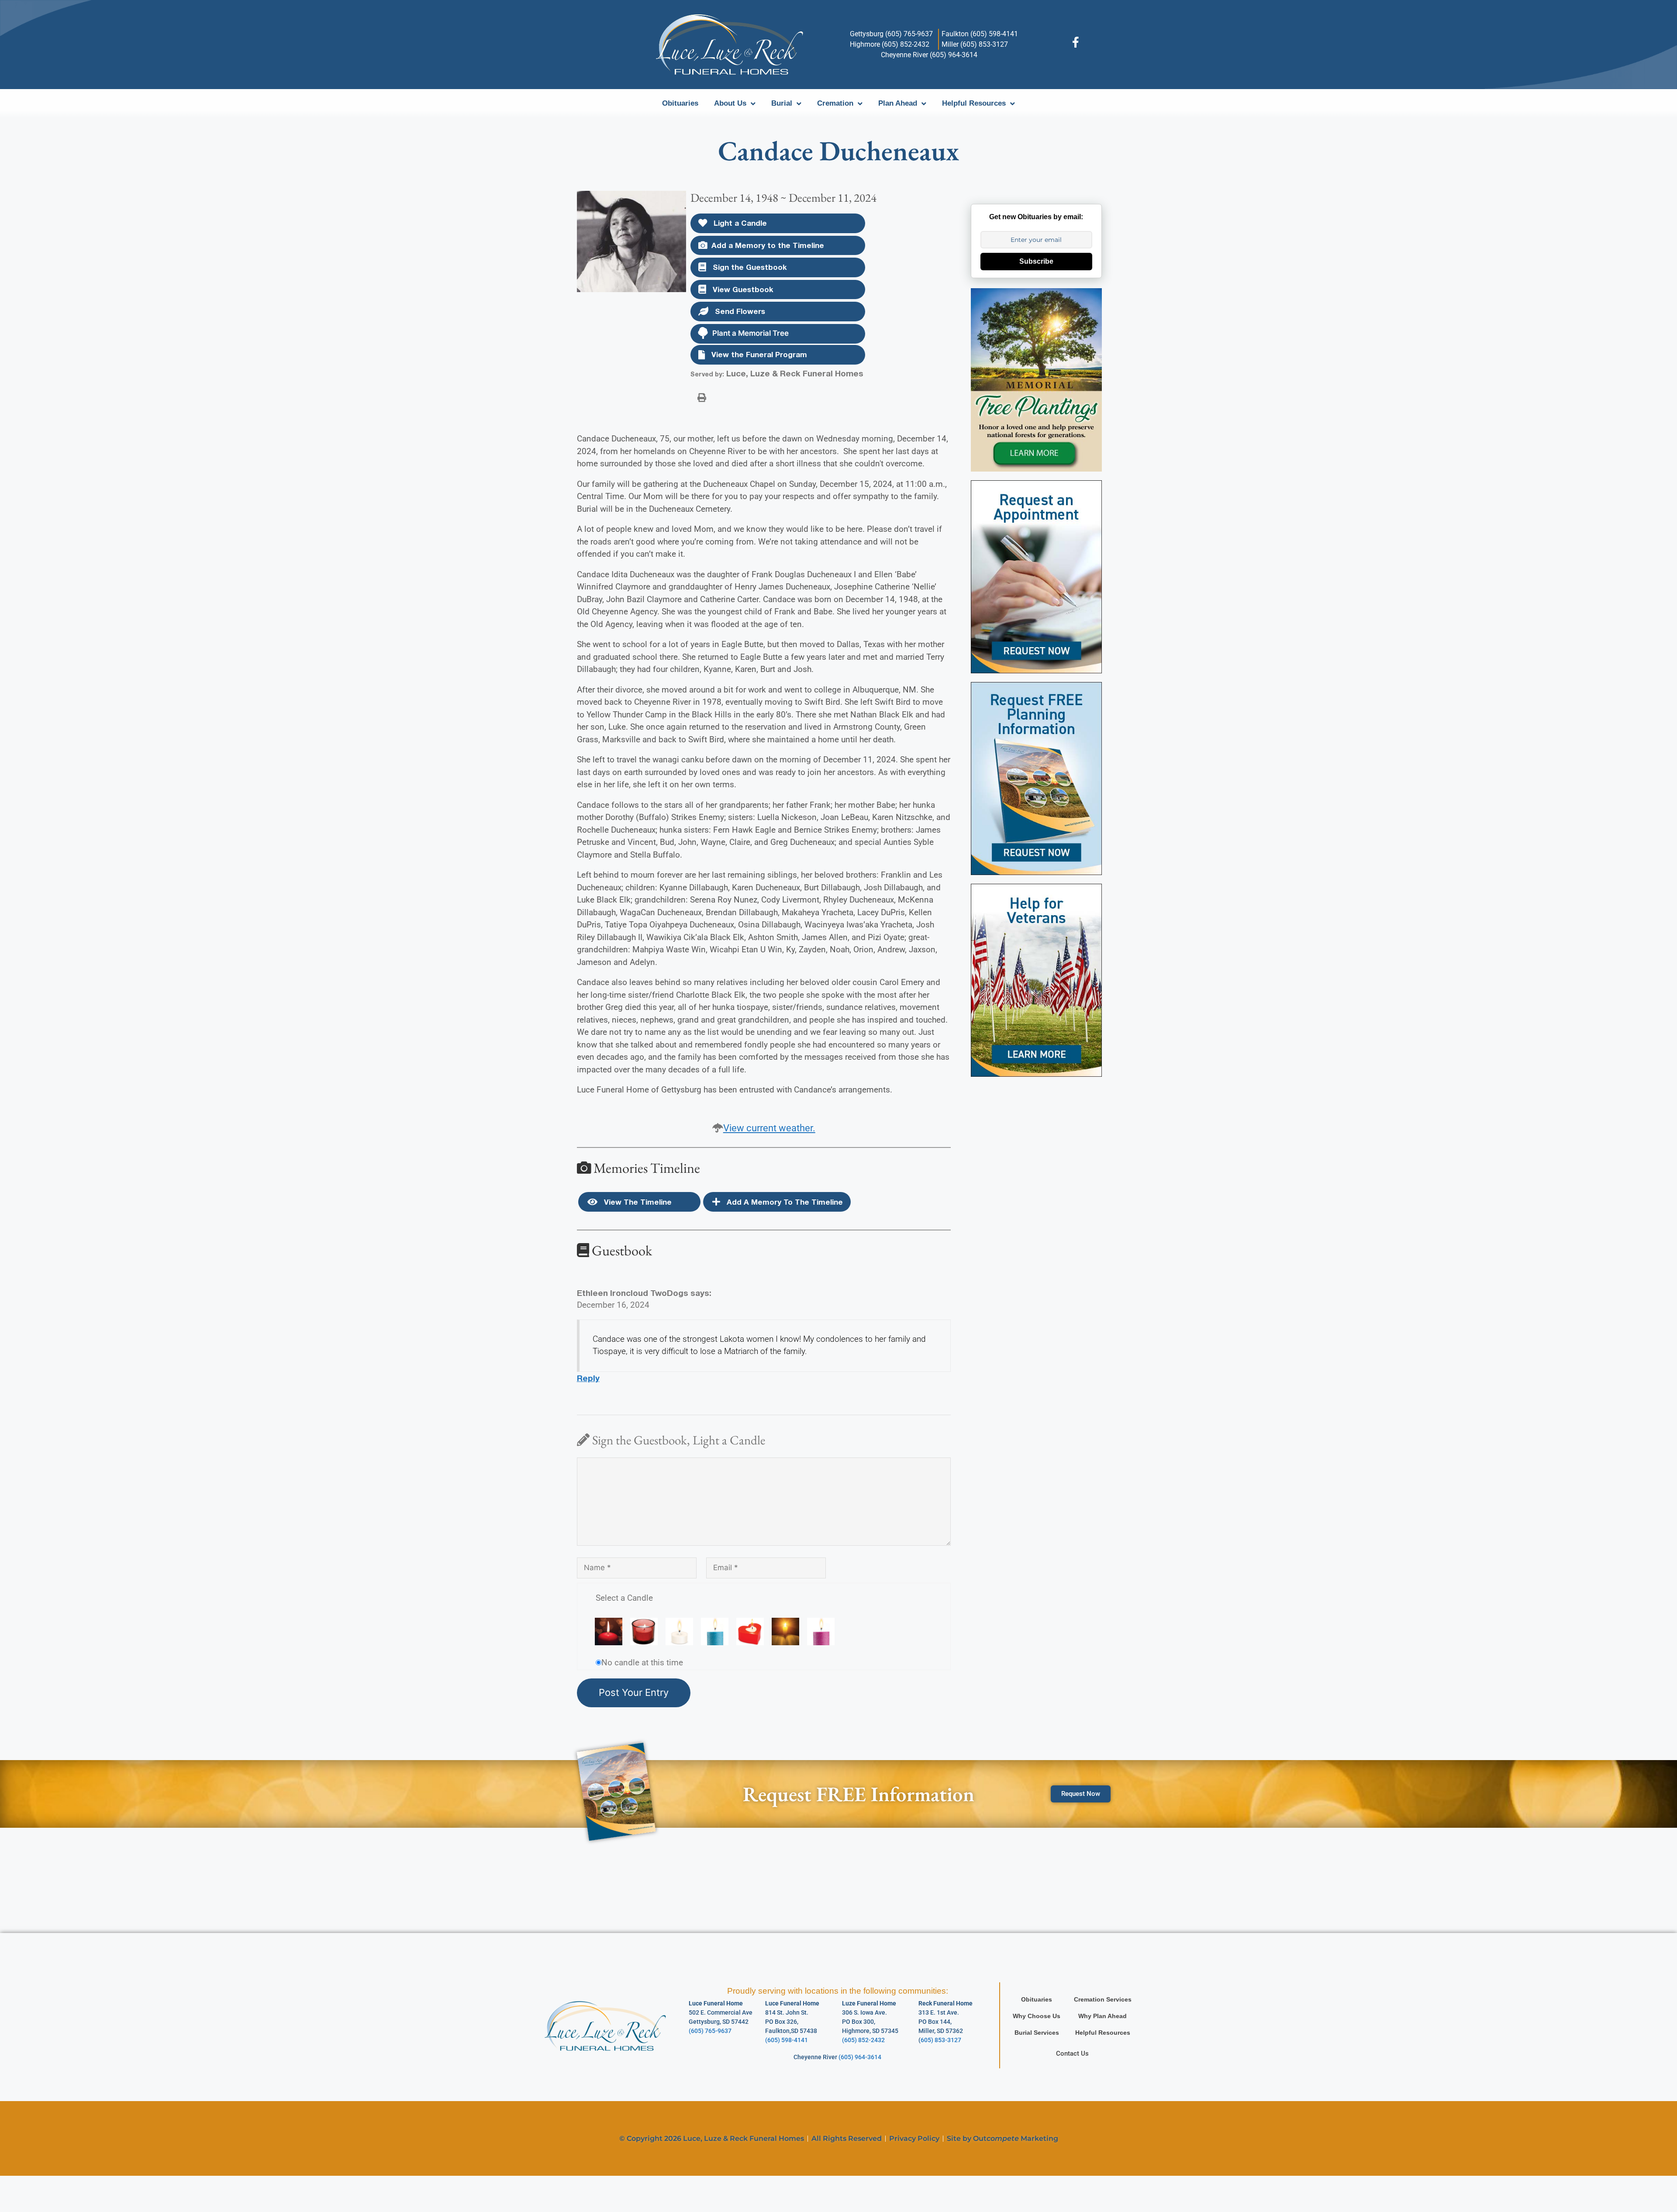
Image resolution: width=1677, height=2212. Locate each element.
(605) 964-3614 (860, 2057)
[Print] (702, 397)
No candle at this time (642, 1662)
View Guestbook (742, 289)
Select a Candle (624, 1598)
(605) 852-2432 (863, 2040)
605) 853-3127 (941, 2040)
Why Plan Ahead (1102, 2016)
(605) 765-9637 (710, 2031)
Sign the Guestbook (749, 267)
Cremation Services (1103, 1999)
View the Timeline (637, 1202)
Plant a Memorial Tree (751, 333)
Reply (588, 1378)
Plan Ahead (898, 103)
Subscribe (1036, 261)
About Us (730, 103)
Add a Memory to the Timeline (768, 245)
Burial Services (1037, 2033)
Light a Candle (739, 223)
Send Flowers (739, 311)
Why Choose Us (1037, 2016)
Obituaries (680, 103)
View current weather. (769, 1128)
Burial (782, 103)
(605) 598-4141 (787, 2040)
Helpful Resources (974, 103)
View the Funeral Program (758, 354)
